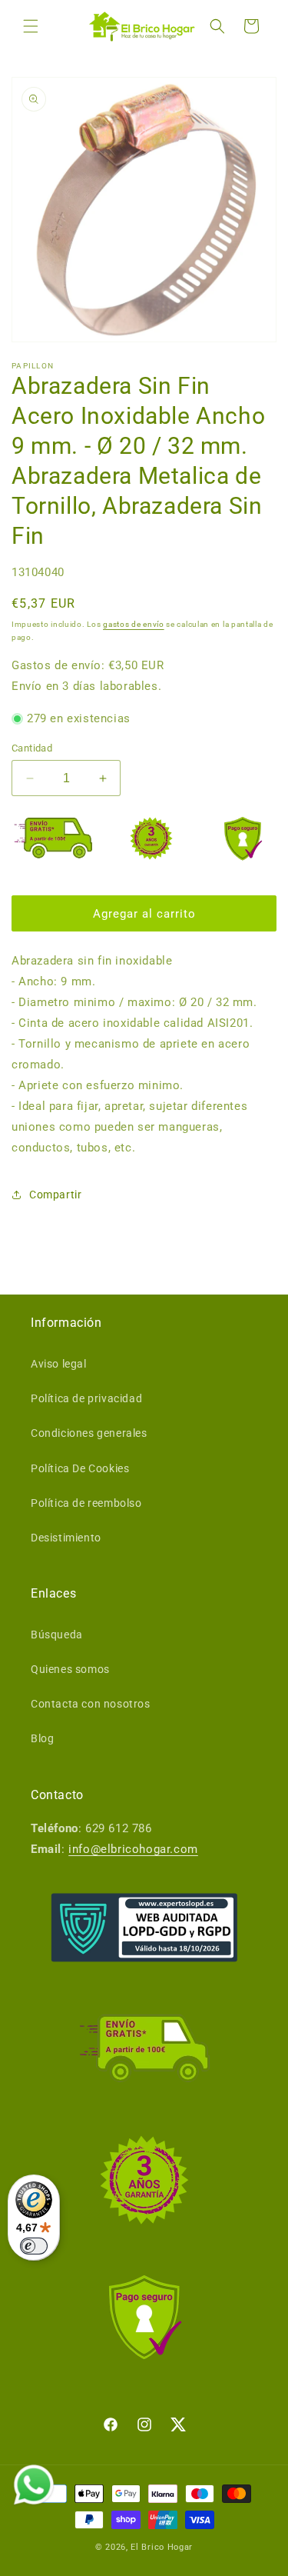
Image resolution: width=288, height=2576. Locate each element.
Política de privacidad (86, 1398)
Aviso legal (59, 1364)
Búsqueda (57, 1635)
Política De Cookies (80, 1468)
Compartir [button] (55, 1195)
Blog (42, 1738)
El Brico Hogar (162, 2547)
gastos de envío (134, 624)
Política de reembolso (86, 1503)
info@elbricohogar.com (133, 1849)
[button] (31, 26)
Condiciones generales (89, 1433)
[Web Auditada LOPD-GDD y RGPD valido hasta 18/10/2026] (144, 1928)
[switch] (34, 2246)
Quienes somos (70, 1669)
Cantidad (32, 748)
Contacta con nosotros (91, 1704)
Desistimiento (66, 1538)
